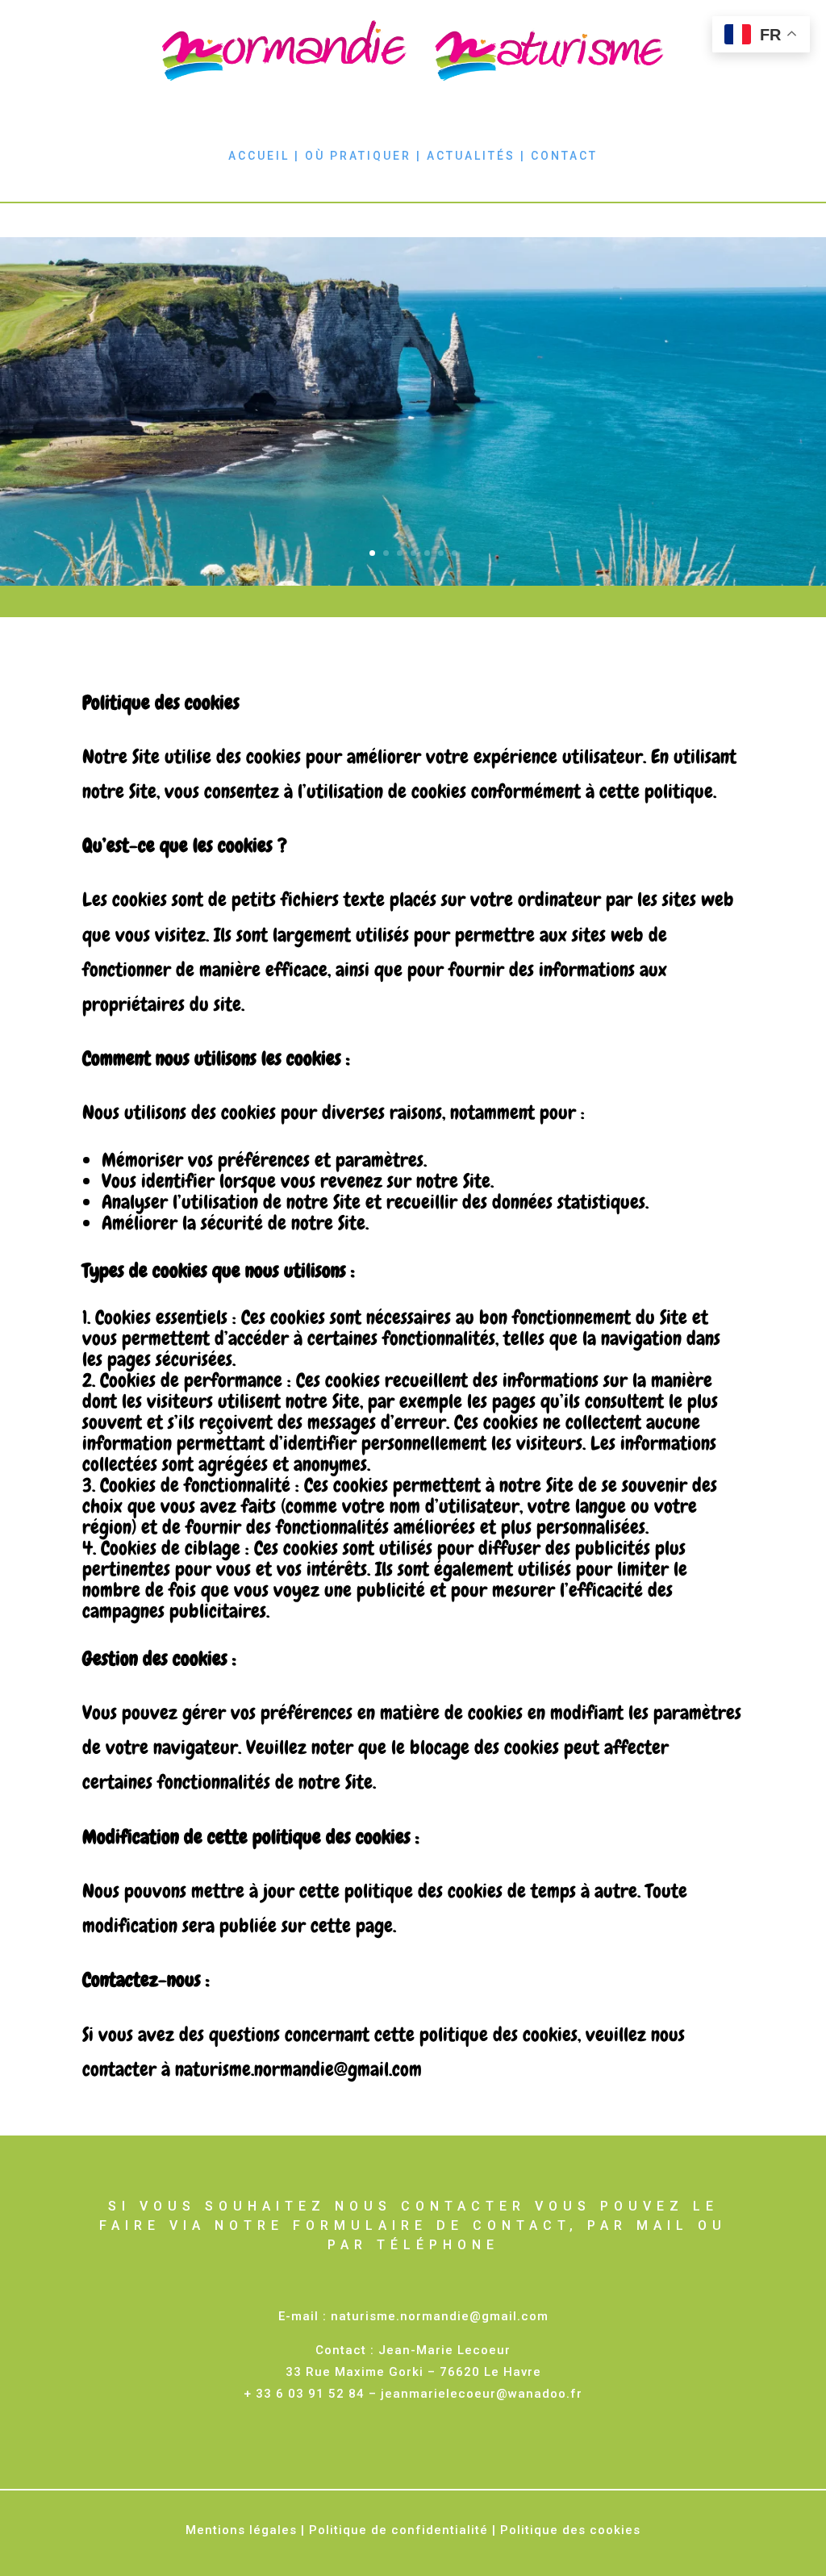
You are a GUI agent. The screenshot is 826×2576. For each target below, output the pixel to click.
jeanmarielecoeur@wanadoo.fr (482, 2394)
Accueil (259, 156)
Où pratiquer (358, 156)
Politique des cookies (570, 2530)
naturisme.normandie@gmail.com (440, 2316)
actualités (471, 156)
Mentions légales (241, 2530)
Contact (564, 156)
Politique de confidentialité (398, 2530)
